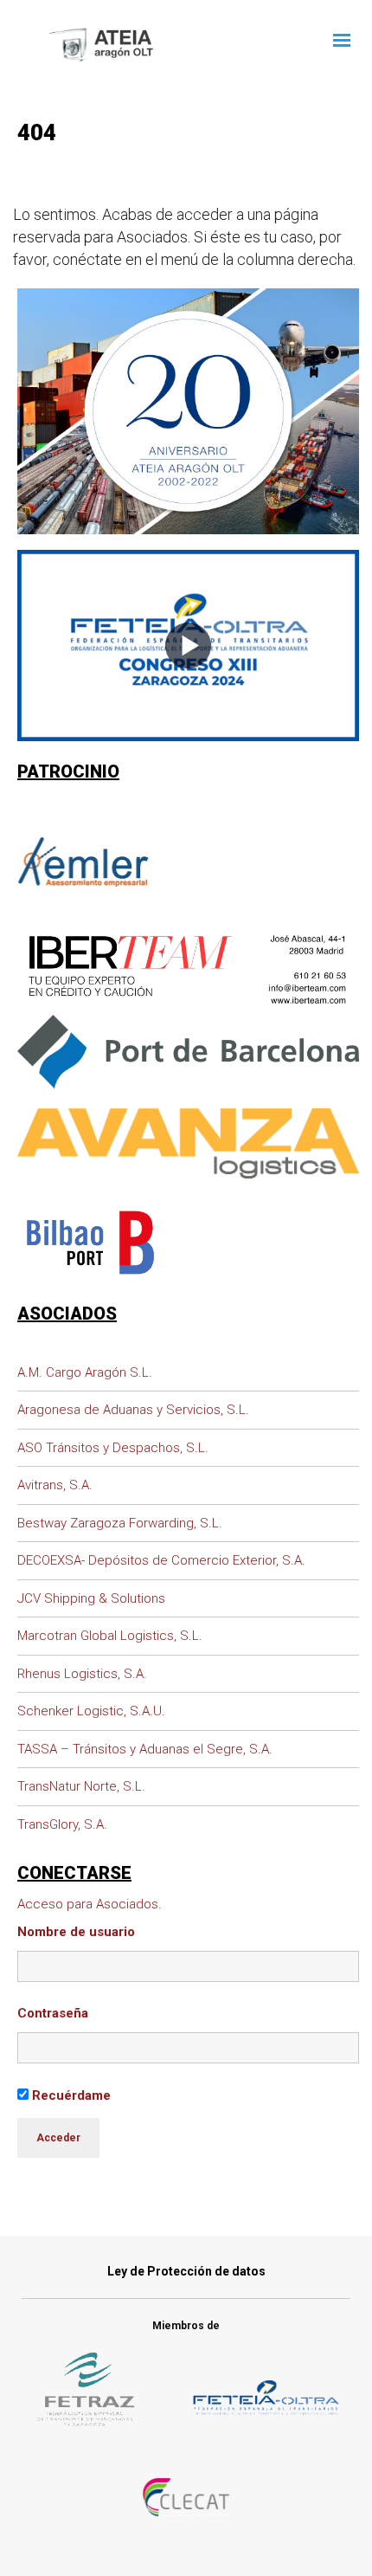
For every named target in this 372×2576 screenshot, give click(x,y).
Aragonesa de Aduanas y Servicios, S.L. (133, 1410)
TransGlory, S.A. (62, 1824)
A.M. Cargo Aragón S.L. (85, 1372)
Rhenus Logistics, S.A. (82, 1674)
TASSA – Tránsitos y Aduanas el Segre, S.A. (145, 1749)
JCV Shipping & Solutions (91, 1598)
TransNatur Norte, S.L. (81, 1786)
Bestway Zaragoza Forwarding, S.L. (120, 1523)
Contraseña (53, 2013)
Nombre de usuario (76, 1932)
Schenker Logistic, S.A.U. (91, 1711)
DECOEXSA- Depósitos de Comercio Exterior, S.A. (161, 1560)
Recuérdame (70, 2095)
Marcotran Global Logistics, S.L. (110, 1636)
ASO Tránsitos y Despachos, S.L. (113, 1448)
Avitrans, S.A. (55, 1485)
